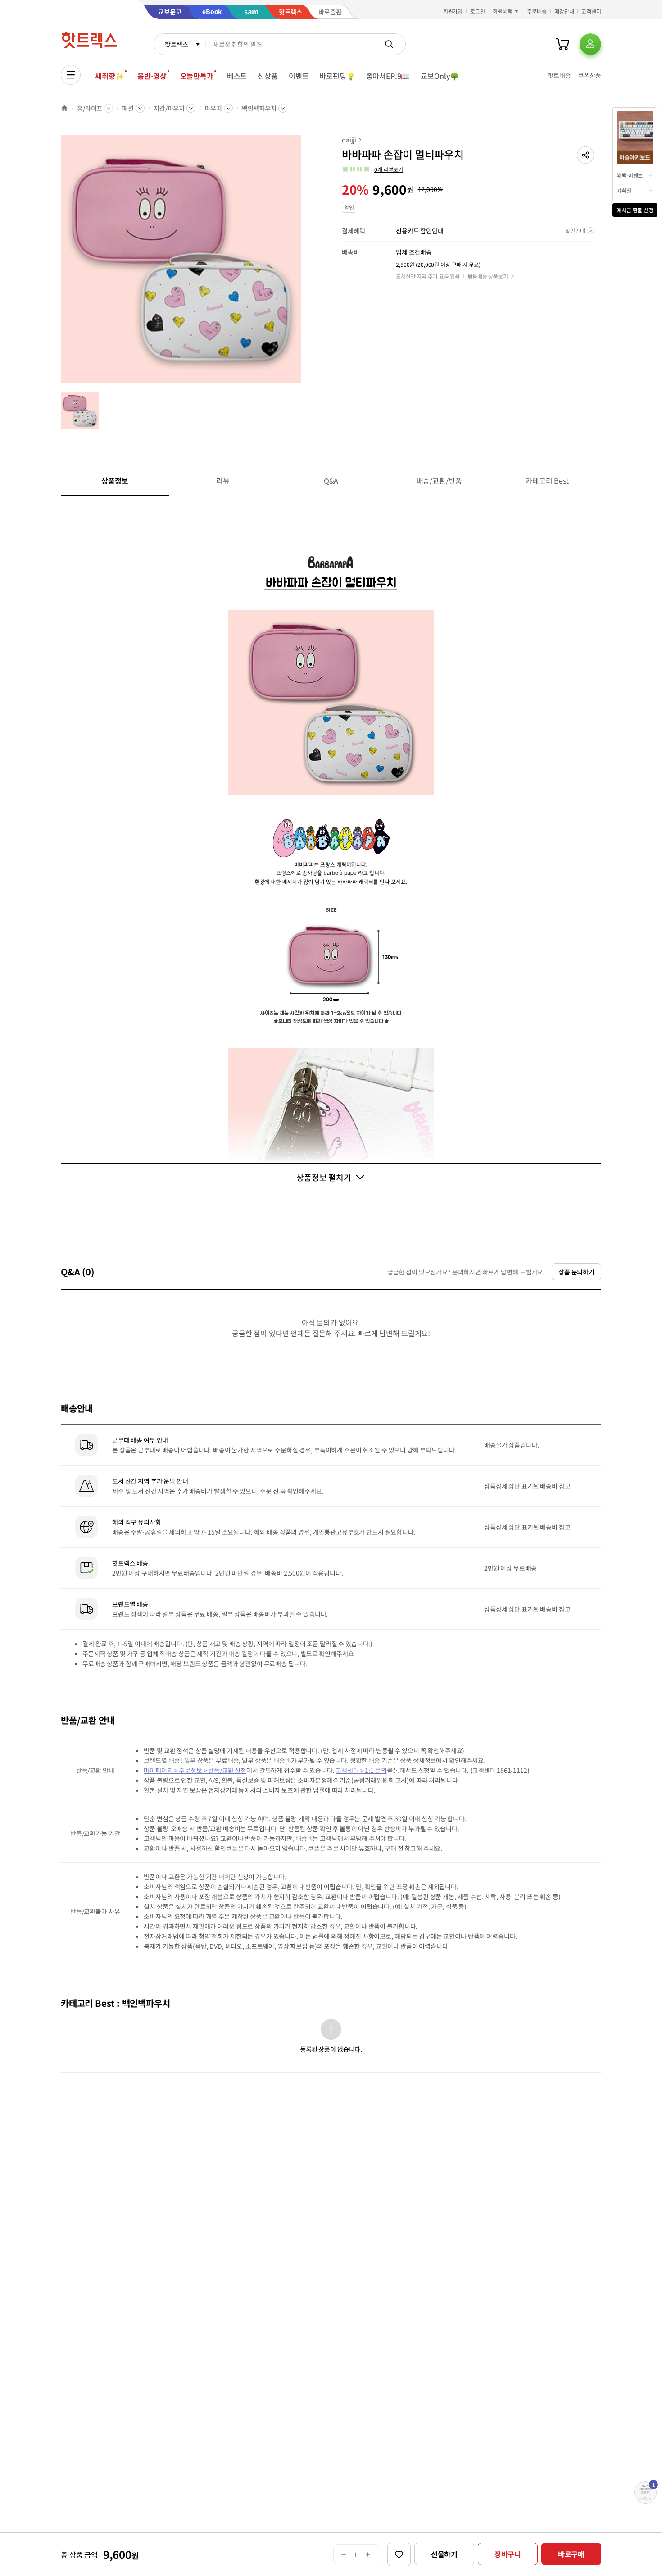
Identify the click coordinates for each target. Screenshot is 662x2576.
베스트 (237, 76)
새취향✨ (109, 76)
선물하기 (444, 2554)
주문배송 (537, 11)
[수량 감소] (343, 2554)
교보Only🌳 (440, 76)
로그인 (478, 11)
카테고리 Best (547, 480)
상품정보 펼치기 (324, 1177)
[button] (585, 155)
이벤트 (299, 76)
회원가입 (453, 11)
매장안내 (564, 11)
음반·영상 (152, 76)
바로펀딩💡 (337, 76)
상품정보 (115, 480)
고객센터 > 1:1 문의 (361, 1770)
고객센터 (591, 11)
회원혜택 (503, 11)
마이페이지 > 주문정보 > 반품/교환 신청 (195, 1770)
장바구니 (508, 2554)
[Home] (64, 108)
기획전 (624, 190)
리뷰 (223, 480)
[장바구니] (562, 44)
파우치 (213, 108)
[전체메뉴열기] (71, 75)
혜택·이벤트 (630, 175)
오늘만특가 (197, 76)
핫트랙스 (176, 44)
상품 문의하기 (576, 1272)
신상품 (268, 76)
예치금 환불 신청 (635, 210)
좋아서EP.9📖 (388, 76)
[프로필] (590, 44)
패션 (128, 108)
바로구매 (571, 2554)
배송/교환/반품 (439, 480)
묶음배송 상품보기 (488, 276)
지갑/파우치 (169, 108)
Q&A (331, 480)
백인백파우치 (259, 108)
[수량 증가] (368, 2554)
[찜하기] (399, 2554)
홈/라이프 (90, 108)
